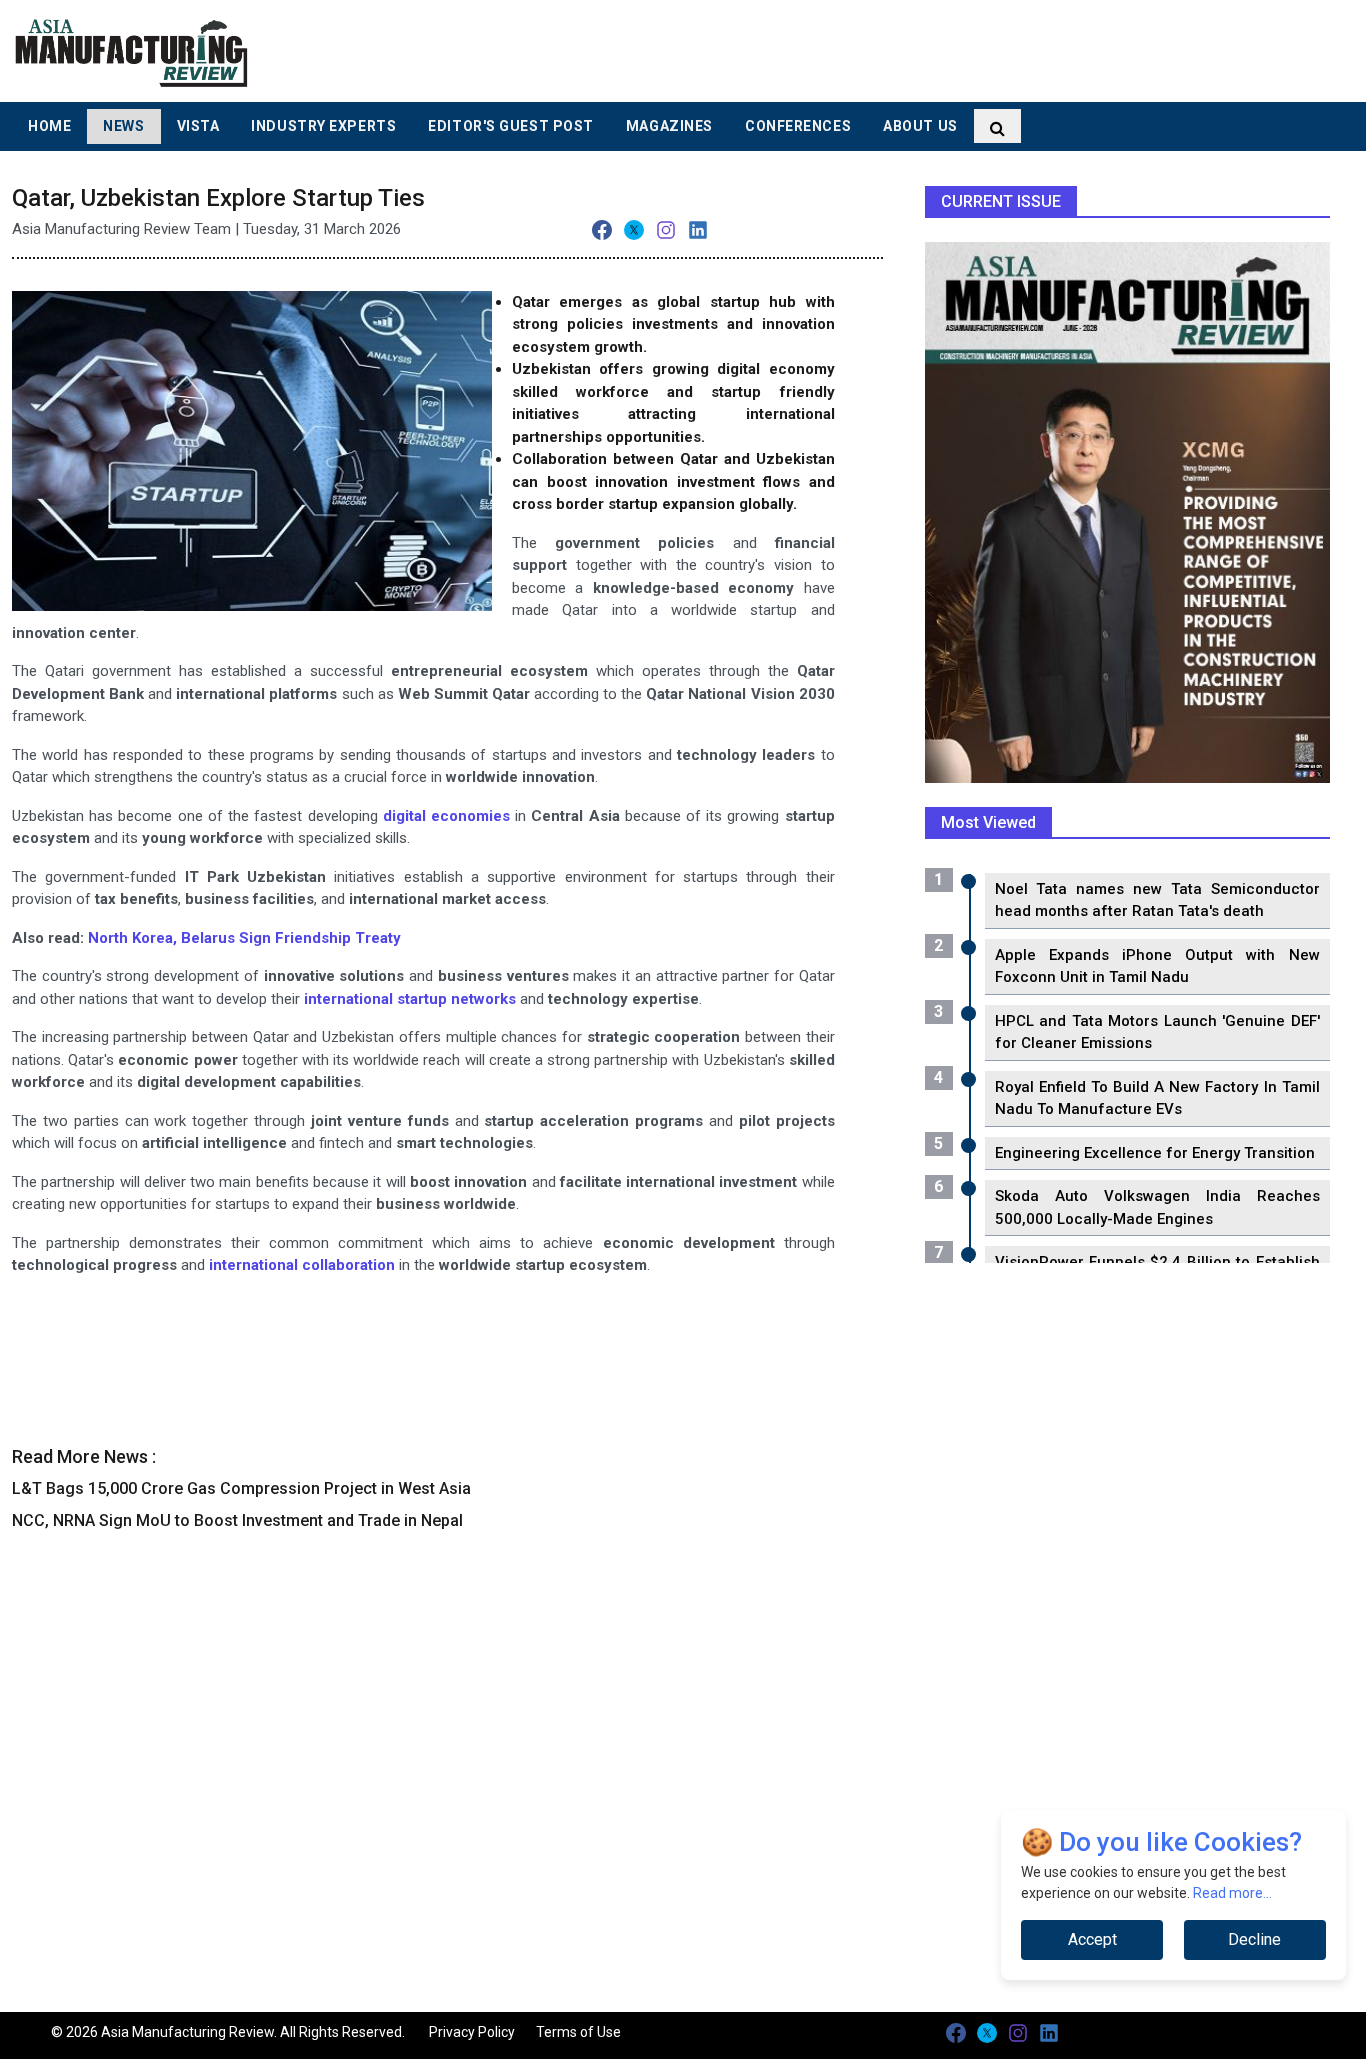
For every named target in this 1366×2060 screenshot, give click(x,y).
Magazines (669, 126)
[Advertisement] (831, 50)
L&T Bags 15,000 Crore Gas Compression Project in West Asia (241, 1488)
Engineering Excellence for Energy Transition (1155, 1153)
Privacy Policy (472, 2032)
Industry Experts (323, 126)
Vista (198, 126)
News (123, 126)
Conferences (798, 126)
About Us (920, 126)
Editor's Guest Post (511, 126)
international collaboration (302, 1265)
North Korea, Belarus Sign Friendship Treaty (244, 938)
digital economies (446, 816)
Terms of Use (578, 2032)
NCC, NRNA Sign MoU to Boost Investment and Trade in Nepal (237, 1520)
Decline (1254, 1939)
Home (49, 126)
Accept (1092, 1939)
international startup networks (410, 999)
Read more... (1232, 1893)
